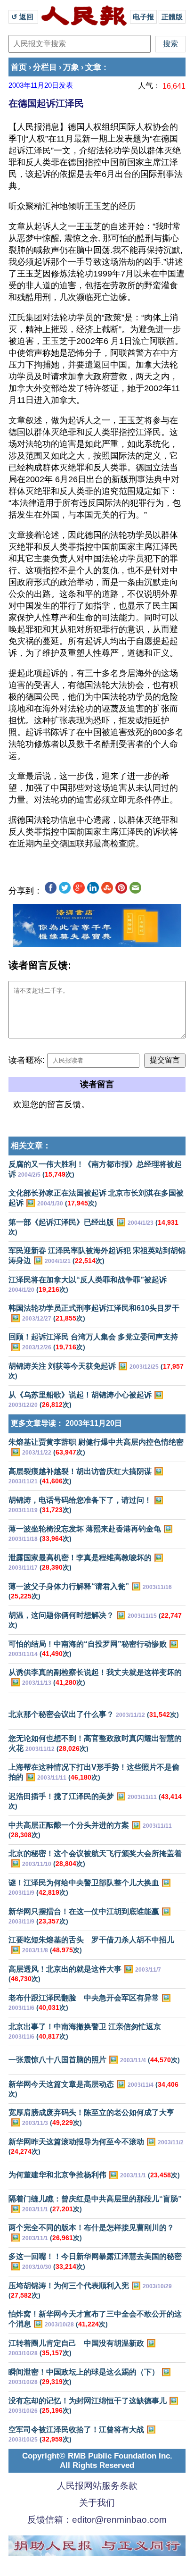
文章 (93, 67)
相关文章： (31, 1146)
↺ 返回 (23, 17)
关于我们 (97, 2503)
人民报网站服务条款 (97, 2486)
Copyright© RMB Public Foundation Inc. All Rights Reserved (97, 2461)
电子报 (143, 17)
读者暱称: (27, 1060)
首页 (19, 67)
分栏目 (45, 67)
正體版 (172, 17)
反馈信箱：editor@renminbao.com (97, 2520)
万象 (71, 67)
